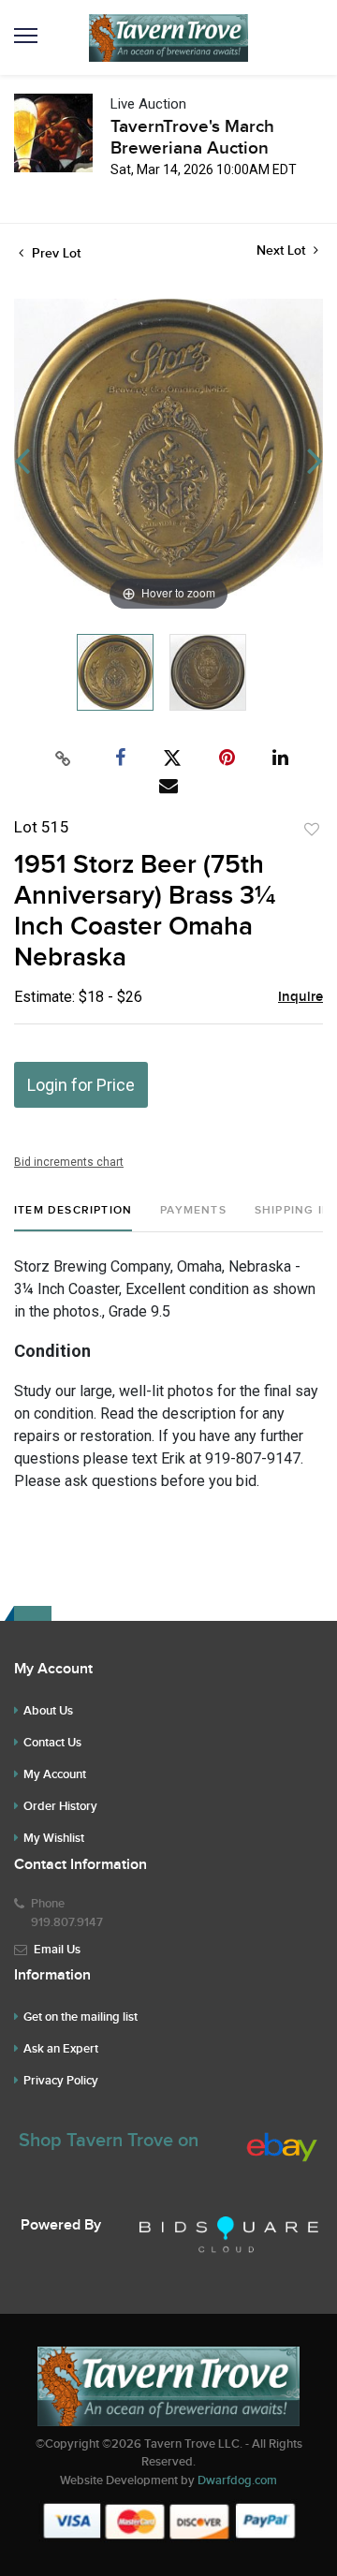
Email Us (57, 1950)
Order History (60, 1806)
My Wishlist (54, 1838)
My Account (55, 1774)
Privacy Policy (61, 2081)
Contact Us (52, 1743)
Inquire (300, 997)
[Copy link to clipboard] (64, 758)
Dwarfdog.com (237, 2480)
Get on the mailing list (81, 2017)
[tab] (73, 1218)
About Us (48, 1711)
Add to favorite (312, 830)
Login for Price (81, 1085)
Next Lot (283, 250)
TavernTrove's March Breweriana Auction (192, 138)
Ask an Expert (61, 2049)
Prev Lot (54, 253)
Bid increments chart (69, 1162)
